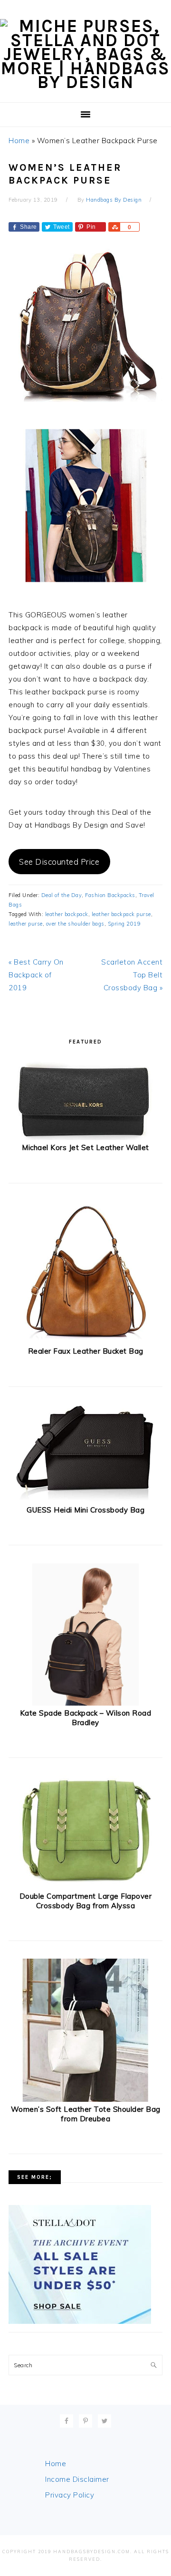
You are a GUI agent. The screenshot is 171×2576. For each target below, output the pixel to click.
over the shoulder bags (75, 924)
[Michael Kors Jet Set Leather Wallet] (85, 1138)
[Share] (114, 227)
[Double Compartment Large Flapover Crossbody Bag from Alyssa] (85, 1887)
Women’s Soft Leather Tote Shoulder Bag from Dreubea (86, 2114)
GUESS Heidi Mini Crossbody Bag (85, 1510)
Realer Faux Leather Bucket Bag (86, 1351)
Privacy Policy (70, 2495)
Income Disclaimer (77, 2479)
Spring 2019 (124, 924)
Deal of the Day (62, 895)
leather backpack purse (121, 914)
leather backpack (67, 914)
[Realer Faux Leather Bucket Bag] (86, 1341)
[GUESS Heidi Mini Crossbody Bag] (85, 1500)
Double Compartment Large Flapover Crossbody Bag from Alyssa (86, 1901)
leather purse (26, 924)
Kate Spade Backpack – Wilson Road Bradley (86, 1718)
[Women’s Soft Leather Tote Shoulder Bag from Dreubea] (86, 2100)
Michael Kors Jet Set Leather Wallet (85, 1147)
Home (19, 141)
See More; (35, 2177)
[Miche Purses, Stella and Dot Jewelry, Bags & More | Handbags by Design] (85, 82)
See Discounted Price (59, 862)
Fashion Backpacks (110, 895)
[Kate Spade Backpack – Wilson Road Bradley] (86, 1703)
